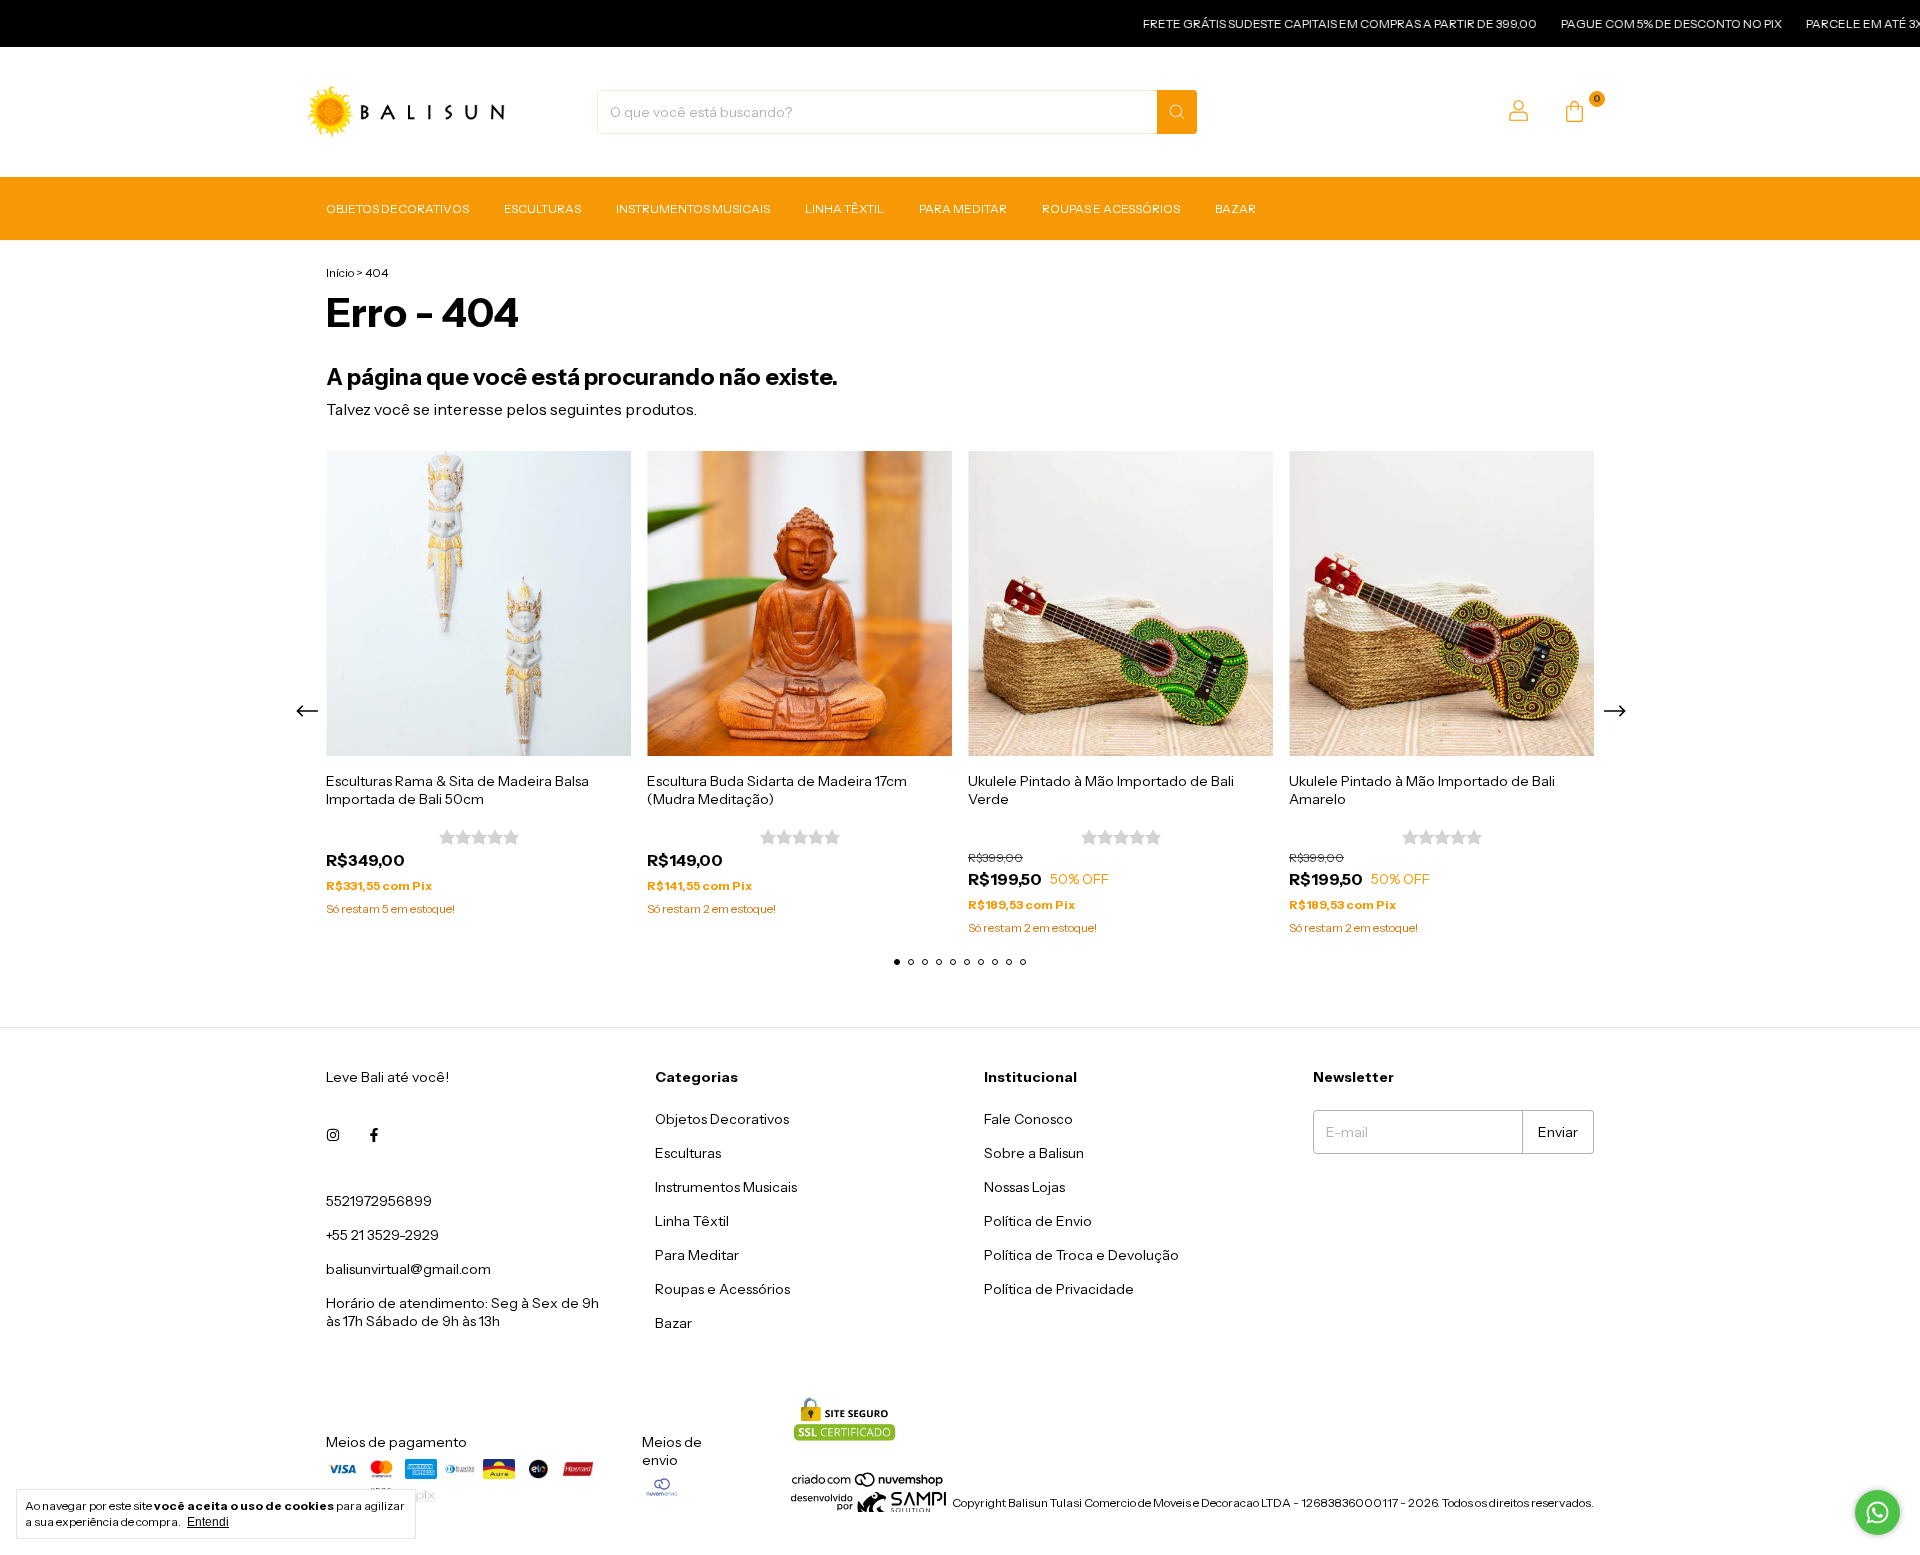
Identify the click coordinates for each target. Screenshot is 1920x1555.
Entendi (208, 1522)
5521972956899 (379, 1201)
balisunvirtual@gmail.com (408, 1269)
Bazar (1235, 208)
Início (340, 272)
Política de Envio (1038, 1221)
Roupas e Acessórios (1111, 208)
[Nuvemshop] (868, 1484)
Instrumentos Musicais (693, 208)
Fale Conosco (1028, 1119)
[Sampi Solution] (868, 1507)
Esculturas (542, 208)
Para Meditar (963, 208)
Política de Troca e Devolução (1081, 1255)
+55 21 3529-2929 (382, 1235)
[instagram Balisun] (333, 1135)
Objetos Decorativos (397, 208)
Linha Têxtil (844, 208)
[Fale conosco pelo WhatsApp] (1877, 1512)
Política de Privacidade (1059, 1289)
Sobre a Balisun (1034, 1153)
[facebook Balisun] (374, 1135)
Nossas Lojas (1024, 1187)
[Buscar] (1177, 112)
